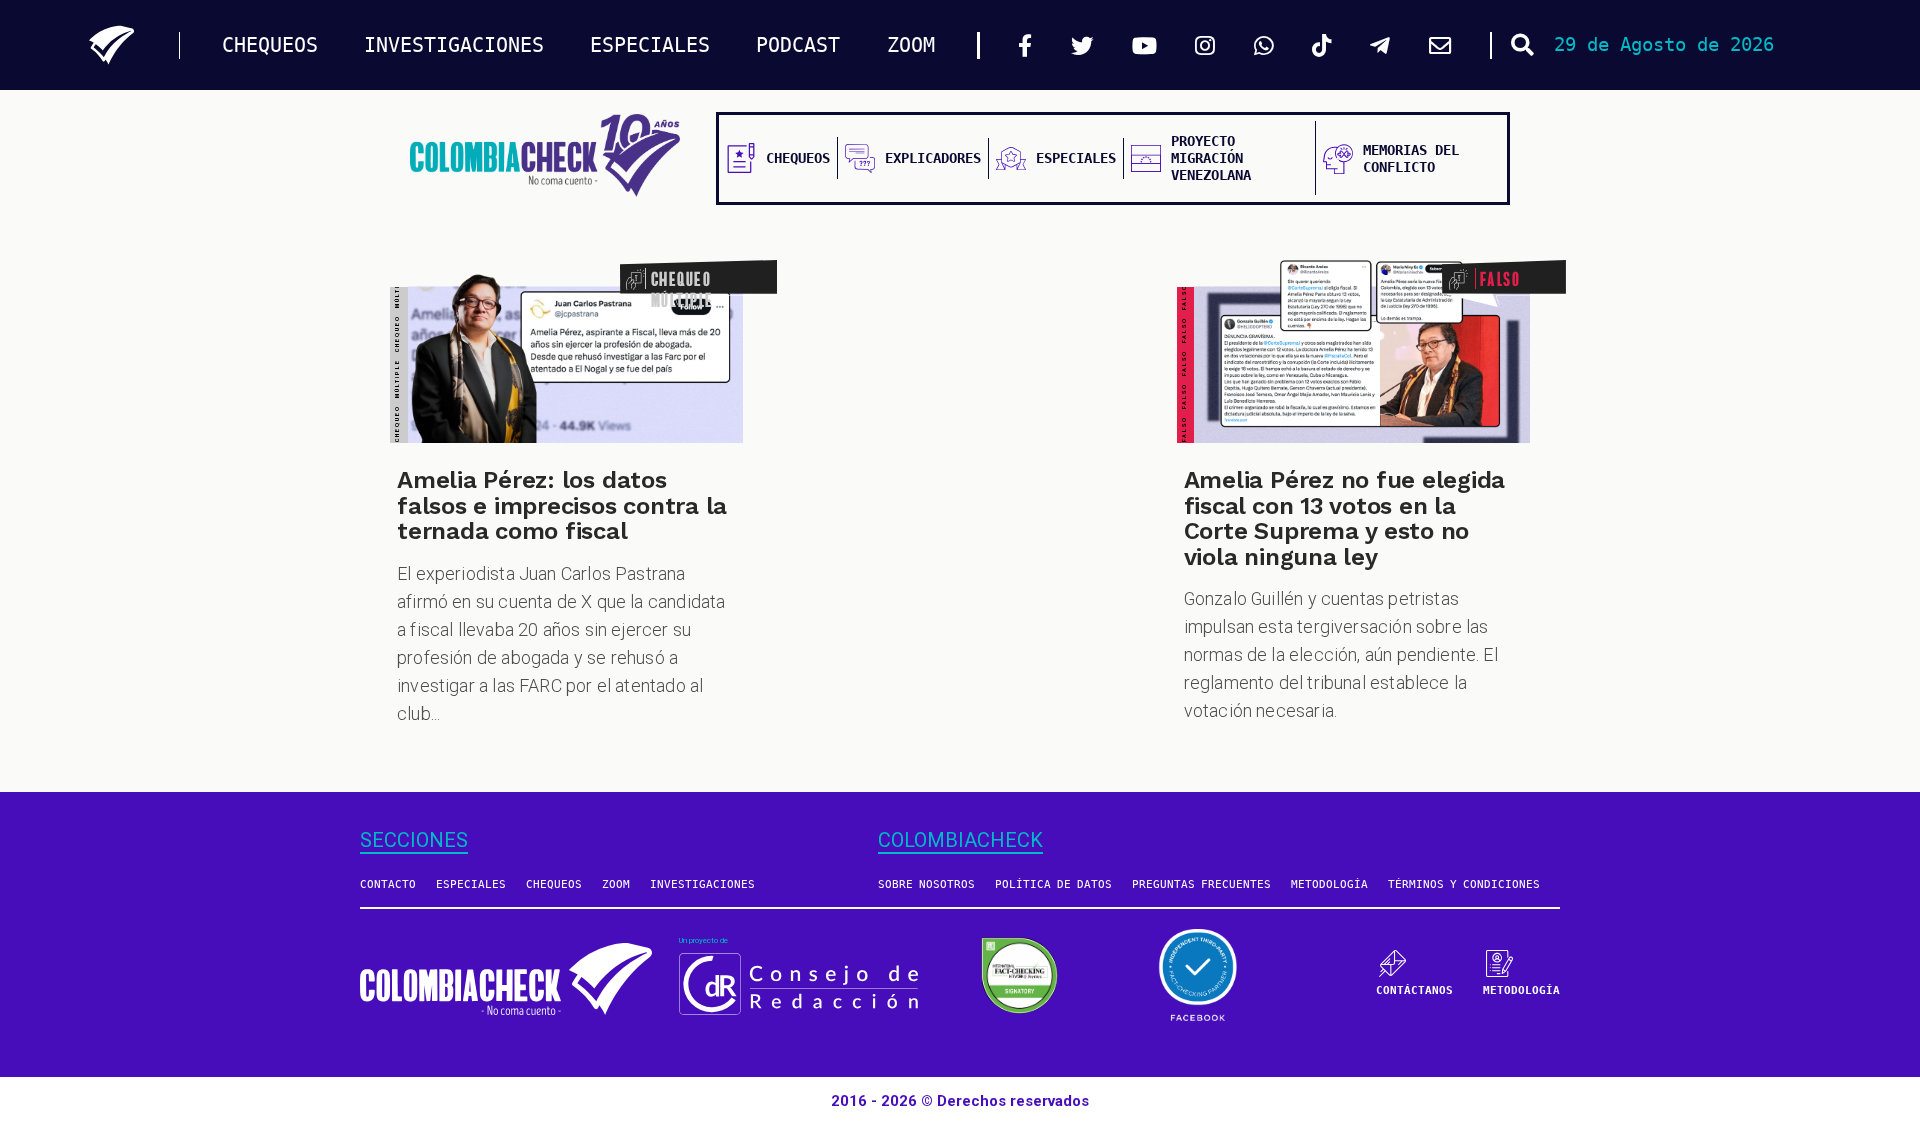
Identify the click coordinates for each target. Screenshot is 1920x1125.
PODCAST (798, 45)
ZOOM (911, 45)
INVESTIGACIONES (454, 45)
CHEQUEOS (270, 45)
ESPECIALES (650, 45)
